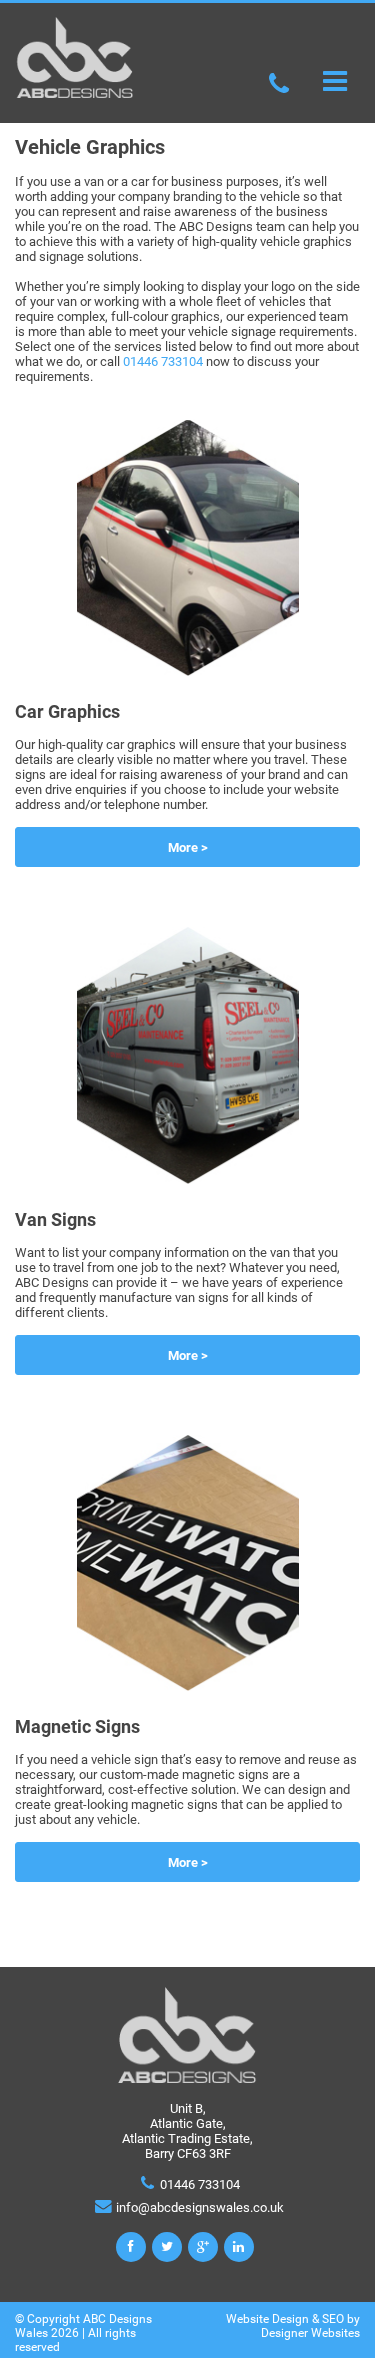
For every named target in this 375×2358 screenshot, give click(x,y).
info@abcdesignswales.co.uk (200, 2207)
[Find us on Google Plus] (203, 2247)
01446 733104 (163, 361)
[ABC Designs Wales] (75, 93)
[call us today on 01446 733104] (279, 82)
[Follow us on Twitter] (167, 2247)
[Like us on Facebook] (131, 2247)
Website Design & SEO (285, 2319)
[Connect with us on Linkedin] (239, 2247)
